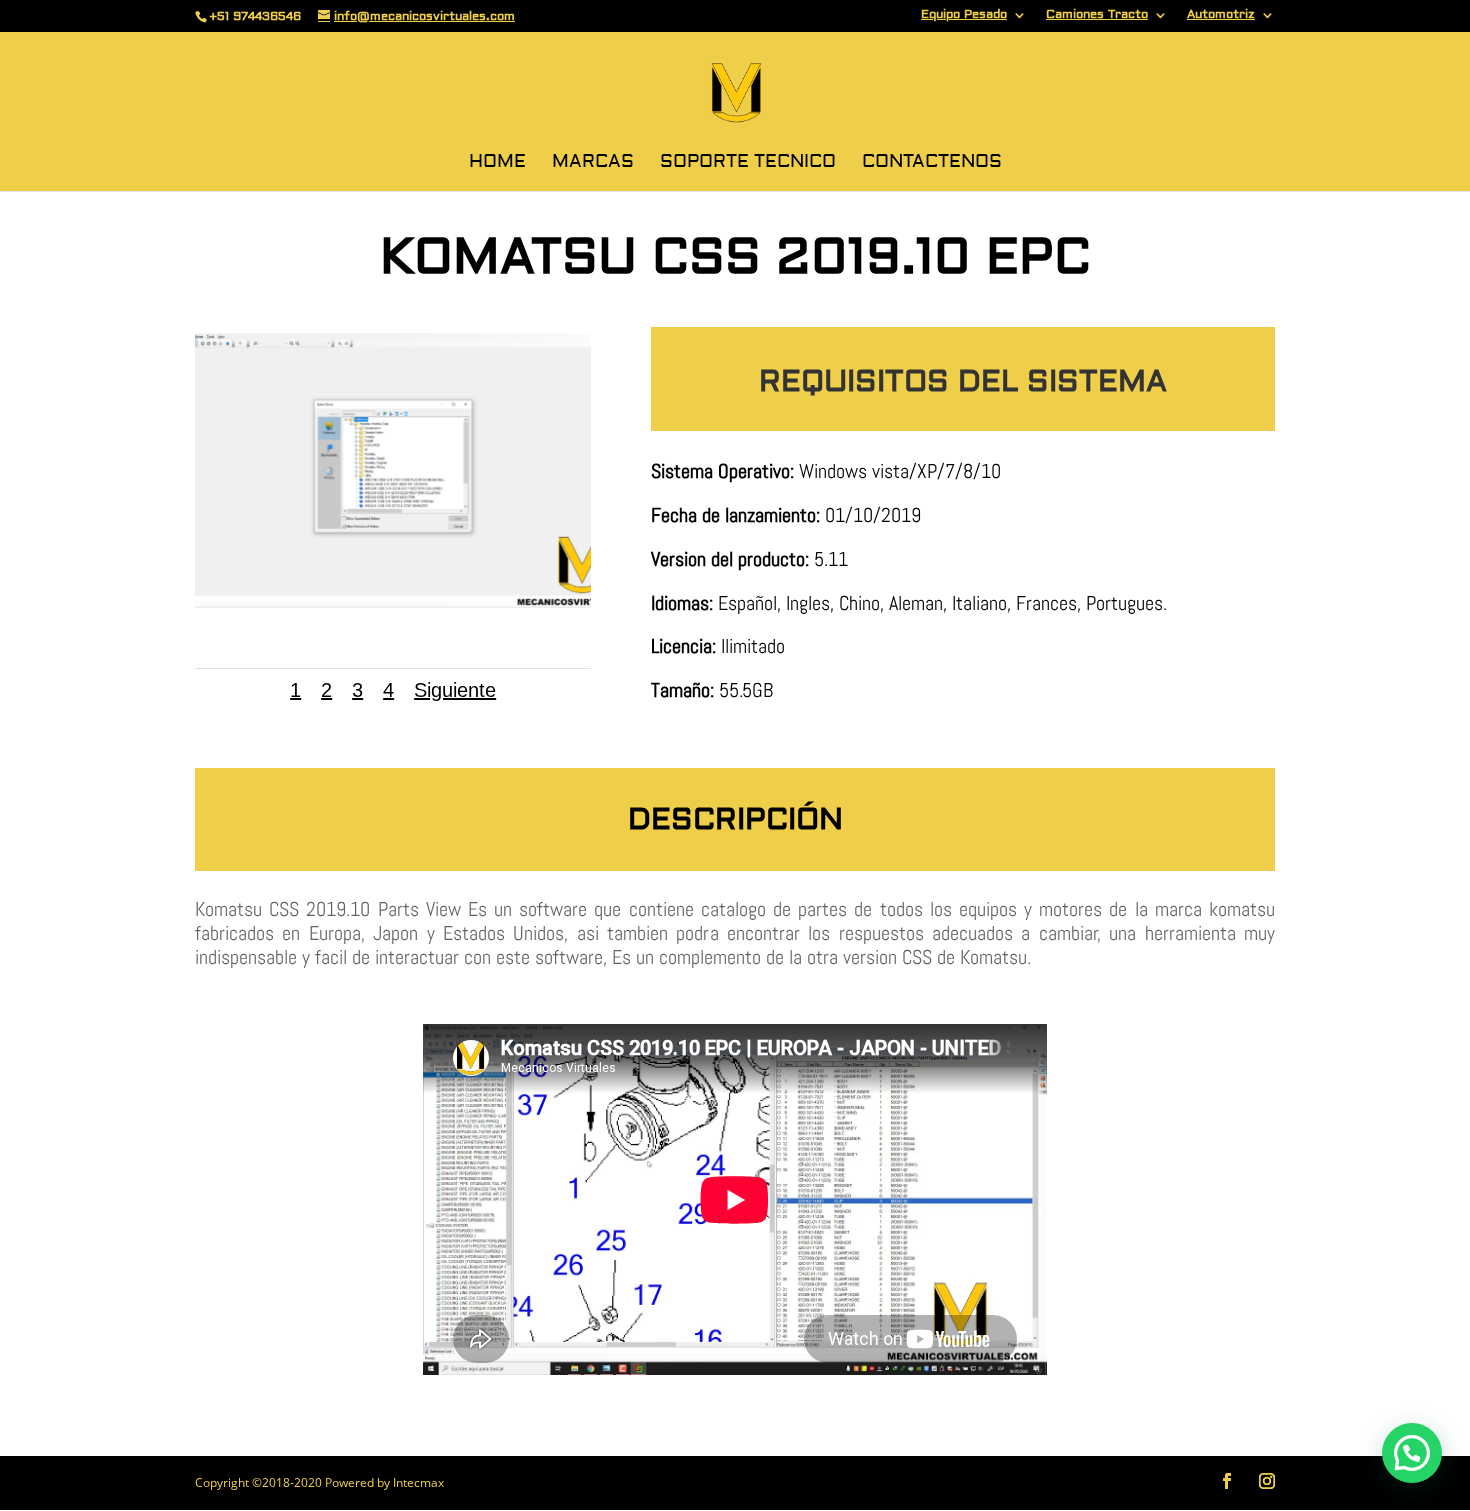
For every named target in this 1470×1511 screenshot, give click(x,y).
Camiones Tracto (1097, 15)
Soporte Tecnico (748, 164)
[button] (1412, 1453)
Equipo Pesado (964, 15)
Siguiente (455, 690)
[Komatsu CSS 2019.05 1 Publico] (393, 602)
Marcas (593, 164)
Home (497, 164)
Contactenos (932, 164)
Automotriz (1221, 15)
